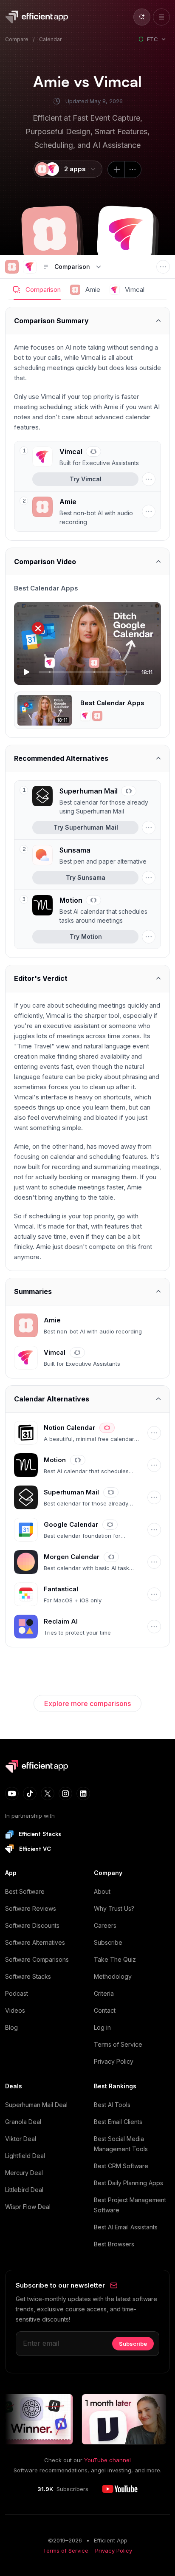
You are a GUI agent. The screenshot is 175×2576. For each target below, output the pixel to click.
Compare (17, 39)
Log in (102, 2027)
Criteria (104, 1993)
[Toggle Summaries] (87, 1292)
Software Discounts (32, 1925)
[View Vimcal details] (94, 457)
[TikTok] (30, 1794)
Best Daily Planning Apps (128, 2183)
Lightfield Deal (25, 2156)
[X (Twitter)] (48, 1794)
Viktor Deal (21, 2139)
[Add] (116, 169)
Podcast (17, 1993)
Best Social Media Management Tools (121, 2144)
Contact (105, 2010)
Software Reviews (31, 1908)
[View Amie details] (85, 511)
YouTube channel (107, 2460)
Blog (11, 2027)
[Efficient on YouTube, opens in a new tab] (120, 2489)
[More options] (133, 169)
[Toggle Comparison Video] (87, 561)
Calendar (50, 39)
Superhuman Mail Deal (36, 2105)
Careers (105, 1925)
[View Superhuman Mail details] (94, 801)
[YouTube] (12, 1794)
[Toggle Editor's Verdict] (87, 979)
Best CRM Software (121, 2166)
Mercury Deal (24, 2173)
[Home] (38, 17)
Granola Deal (23, 2122)
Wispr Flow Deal (28, 2207)
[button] (50, 234)
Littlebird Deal (24, 2190)
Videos (15, 2010)
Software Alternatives (35, 1942)
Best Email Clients (118, 2122)
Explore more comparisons (87, 1703)
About (102, 1891)
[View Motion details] (94, 910)
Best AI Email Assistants (126, 2227)
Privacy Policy (114, 2061)
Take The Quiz (115, 1959)
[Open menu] (161, 17)
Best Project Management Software (130, 2205)
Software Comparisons (37, 1959)
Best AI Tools (112, 2105)
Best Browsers (114, 2244)
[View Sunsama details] (94, 855)
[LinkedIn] (83, 1794)
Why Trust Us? (114, 1908)
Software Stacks (28, 1976)
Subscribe (108, 1942)
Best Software (25, 1891)
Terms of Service (118, 2044)
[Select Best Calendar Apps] (87, 710)
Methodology (113, 1976)
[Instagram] (65, 1794)
